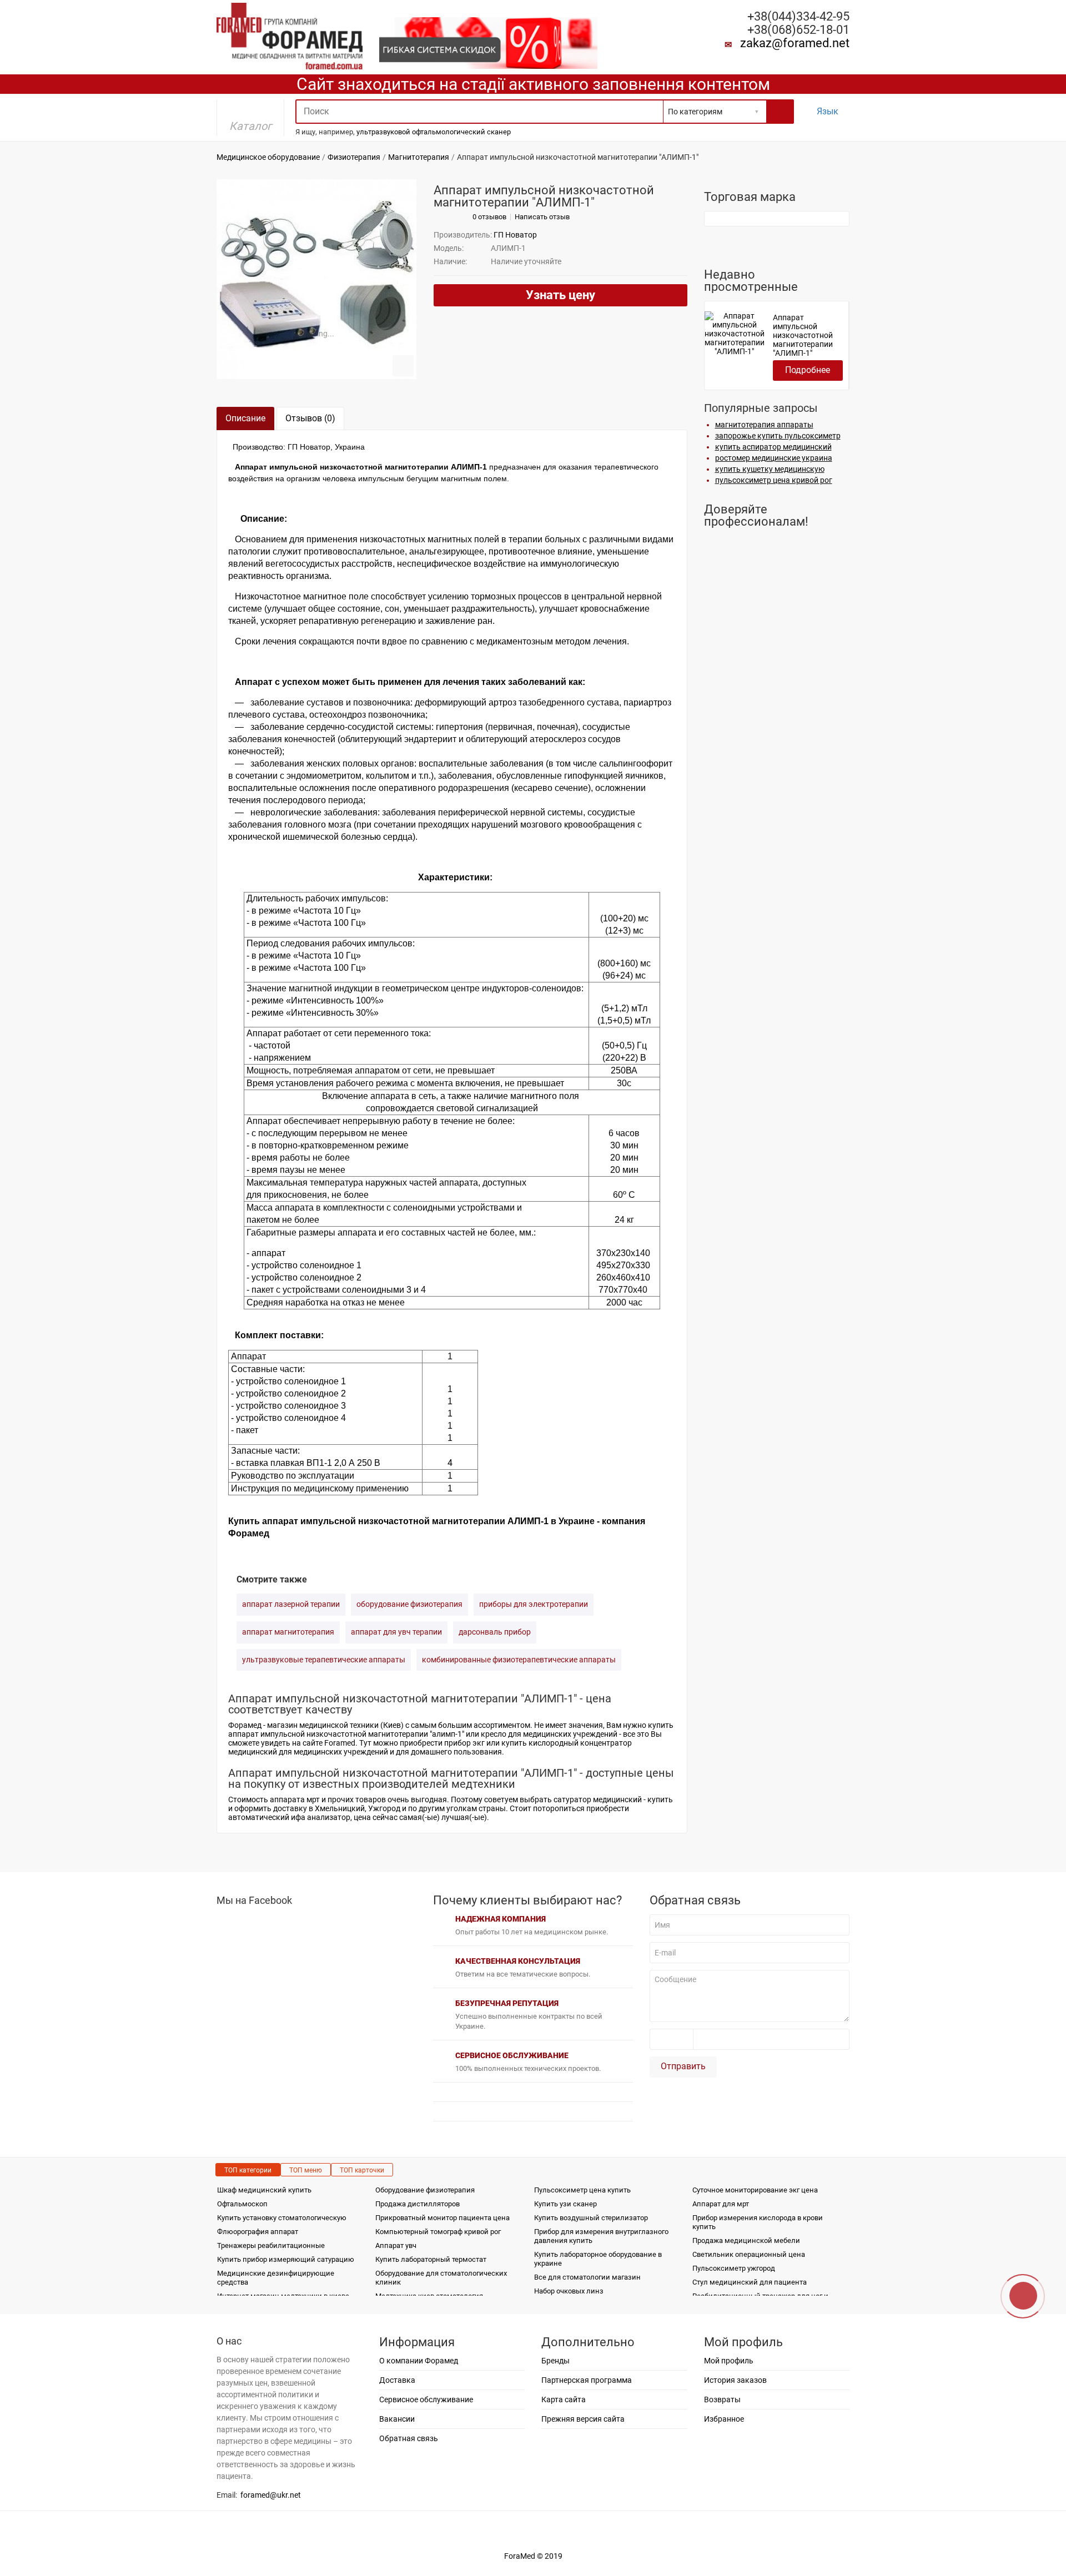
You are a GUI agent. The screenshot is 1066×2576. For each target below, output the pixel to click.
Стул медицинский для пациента (750, 2282)
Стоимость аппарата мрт (274, 1799)
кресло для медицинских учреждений (549, 1734)
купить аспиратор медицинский (773, 447)
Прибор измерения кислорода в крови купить (758, 2222)
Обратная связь (409, 2438)
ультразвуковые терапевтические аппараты (324, 1660)
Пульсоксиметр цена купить (582, 2190)
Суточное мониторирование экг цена (755, 2190)
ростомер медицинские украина (774, 458)
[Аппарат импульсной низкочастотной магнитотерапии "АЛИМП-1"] (316, 279)
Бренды (555, 2361)
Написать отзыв (542, 217)
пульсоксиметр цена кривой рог (774, 480)
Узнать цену (560, 295)
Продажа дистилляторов (418, 2204)
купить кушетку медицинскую (770, 469)
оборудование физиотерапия (409, 1604)
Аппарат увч (396, 2245)
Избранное (724, 2419)
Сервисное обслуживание (426, 2399)
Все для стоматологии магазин (587, 2277)
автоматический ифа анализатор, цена (300, 1817)
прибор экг (464, 1743)
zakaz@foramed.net (795, 43)
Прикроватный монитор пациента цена (443, 2218)
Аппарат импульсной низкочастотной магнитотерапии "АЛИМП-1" (803, 335)
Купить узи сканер (565, 2204)
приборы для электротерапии (534, 1604)
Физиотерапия (354, 157)
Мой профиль (729, 2361)
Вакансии (397, 2419)
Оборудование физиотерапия (425, 2190)
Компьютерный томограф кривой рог (438, 2232)
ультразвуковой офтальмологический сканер (434, 132)
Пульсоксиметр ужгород (734, 2268)
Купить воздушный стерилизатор (591, 2218)
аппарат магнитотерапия (288, 1632)
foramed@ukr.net (271, 2495)
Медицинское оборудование (268, 157)
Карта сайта (564, 2399)
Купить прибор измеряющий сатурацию (286, 2259)
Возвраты (722, 2399)
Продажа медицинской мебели (746, 2240)
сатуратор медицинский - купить (613, 1799)
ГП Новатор (515, 235)
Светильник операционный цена (749, 2254)
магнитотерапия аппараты (764, 425)
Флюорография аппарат (258, 2232)
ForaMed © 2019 (533, 2556)
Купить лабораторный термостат (431, 2259)
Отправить (683, 2066)
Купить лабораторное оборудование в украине (598, 2259)
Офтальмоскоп (242, 2204)
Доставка (397, 2380)
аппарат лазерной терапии (291, 1604)
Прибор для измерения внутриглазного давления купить (601, 2236)
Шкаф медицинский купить (264, 2190)
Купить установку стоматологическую (282, 2218)
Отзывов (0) (310, 418)
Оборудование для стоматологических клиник (441, 2278)
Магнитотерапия (419, 157)
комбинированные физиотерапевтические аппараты (519, 1660)
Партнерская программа (587, 2380)
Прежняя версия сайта (583, 2419)
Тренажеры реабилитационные (271, 2245)
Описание (245, 418)
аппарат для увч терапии (396, 1632)
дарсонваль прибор (495, 1632)
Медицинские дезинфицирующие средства (276, 2278)
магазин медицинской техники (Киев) (335, 1725)
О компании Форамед (419, 2361)
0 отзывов (489, 217)
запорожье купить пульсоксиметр (778, 436)
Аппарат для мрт (721, 2204)
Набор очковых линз (569, 2291)
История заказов (735, 2380)
